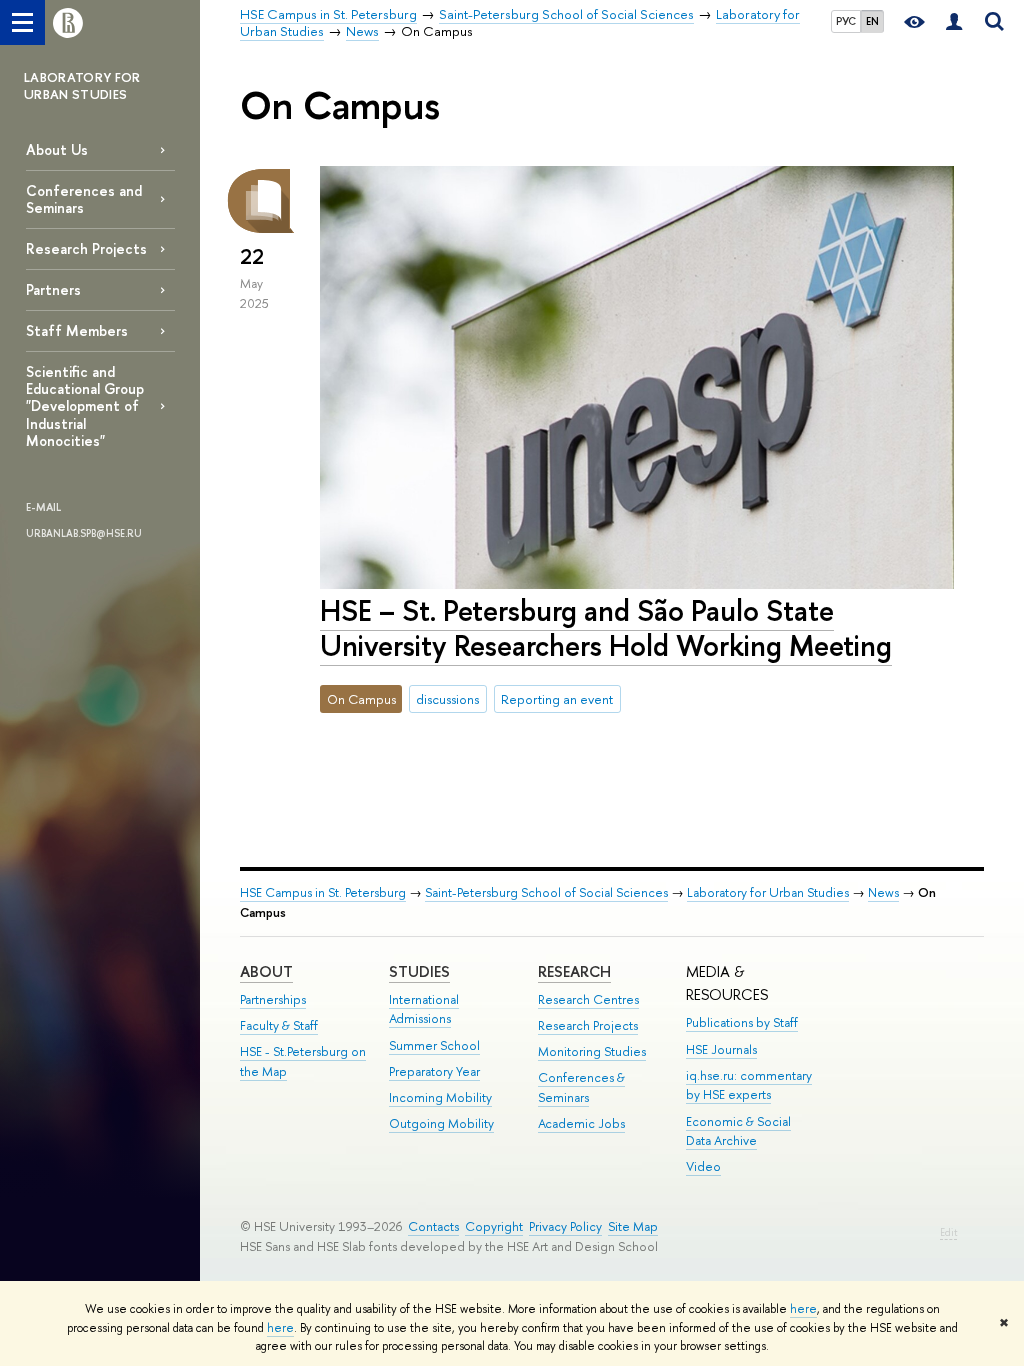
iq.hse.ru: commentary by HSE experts (749, 1085)
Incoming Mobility (440, 1097)
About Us (57, 149)
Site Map (633, 1226)
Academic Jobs (581, 1123)
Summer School (434, 1045)
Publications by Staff (742, 1022)
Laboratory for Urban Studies (768, 892)
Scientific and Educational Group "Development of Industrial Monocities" (85, 406)
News (883, 892)
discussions (447, 699)
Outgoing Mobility (441, 1123)
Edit (948, 1232)
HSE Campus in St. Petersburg (323, 892)
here (803, 1309)
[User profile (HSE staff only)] (954, 22)
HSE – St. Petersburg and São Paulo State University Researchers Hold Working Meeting (606, 628)
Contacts (433, 1226)
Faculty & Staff (279, 1025)
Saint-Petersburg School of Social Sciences (546, 892)
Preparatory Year (434, 1071)
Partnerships (273, 999)
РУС (846, 21)
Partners (53, 289)
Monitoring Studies (592, 1051)
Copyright (494, 1226)
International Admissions (424, 1009)
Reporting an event (557, 699)
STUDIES (419, 971)
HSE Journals (721, 1049)
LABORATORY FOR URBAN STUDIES (82, 85)
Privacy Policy (565, 1226)
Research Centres (588, 999)
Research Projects (86, 248)
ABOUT (266, 971)
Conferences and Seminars (84, 199)
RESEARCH (574, 971)
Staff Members (77, 330)
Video (703, 1166)
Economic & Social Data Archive (738, 1131)
